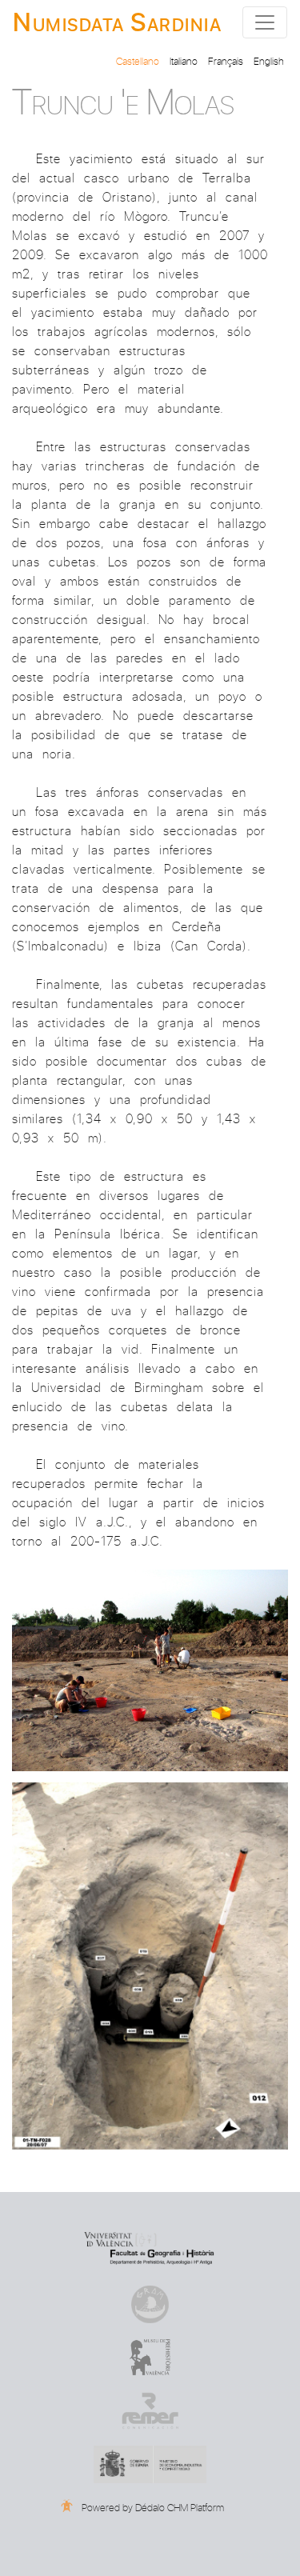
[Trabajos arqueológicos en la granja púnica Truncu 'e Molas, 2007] (150, 1774)
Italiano (184, 60)
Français (226, 60)
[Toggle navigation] (265, 22)
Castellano (138, 60)
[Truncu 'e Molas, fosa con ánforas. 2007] (150, 2152)
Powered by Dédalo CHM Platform (152, 2507)
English (269, 60)
